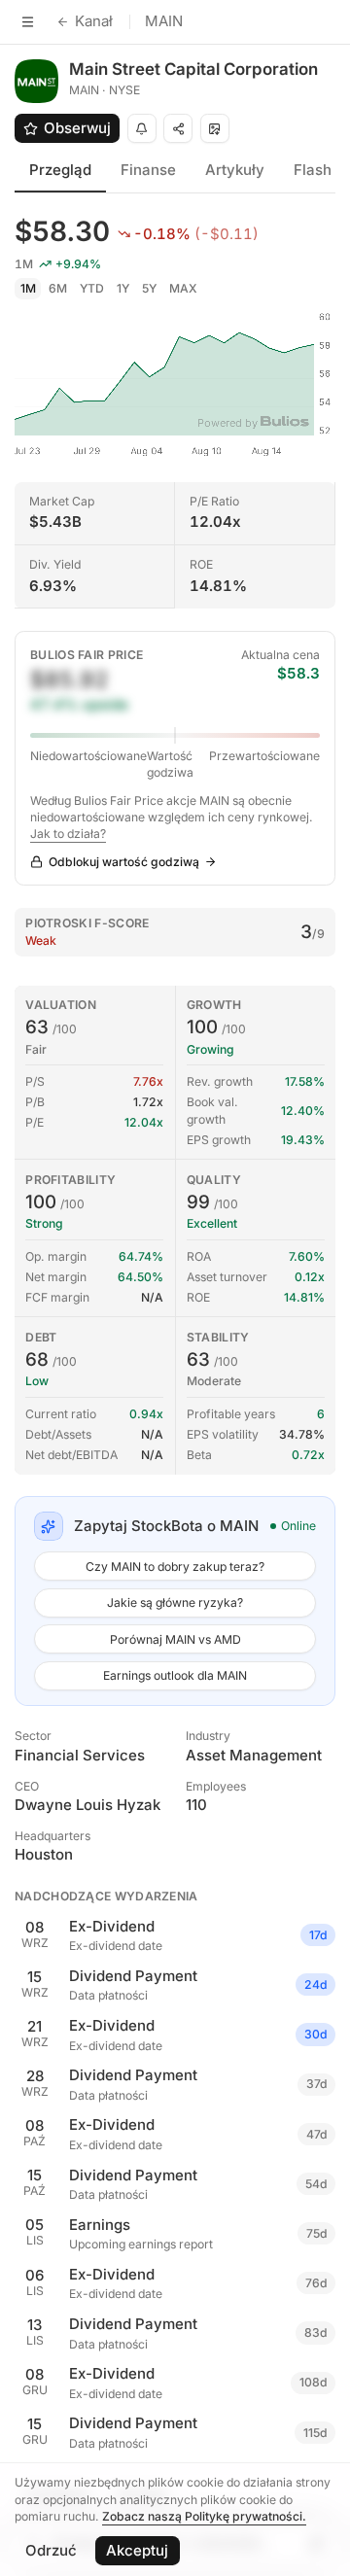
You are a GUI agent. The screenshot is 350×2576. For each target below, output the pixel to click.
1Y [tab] (123, 288)
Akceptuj (137, 2550)
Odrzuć (51, 2550)
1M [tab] (28, 288)
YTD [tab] (92, 288)
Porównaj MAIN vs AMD (175, 1639)
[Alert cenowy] (142, 128)
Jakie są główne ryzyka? (175, 1602)
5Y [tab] (149, 288)
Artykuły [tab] (235, 170)
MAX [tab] (183, 288)
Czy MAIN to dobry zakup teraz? (175, 1566)
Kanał (94, 21)
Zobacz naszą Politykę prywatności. (204, 2516)
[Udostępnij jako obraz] (215, 128)
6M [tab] (58, 288)
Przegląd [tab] (60, 170)
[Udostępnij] (178, 128)
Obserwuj (77, 128)
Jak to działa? (68, 834)
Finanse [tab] (148, 170)
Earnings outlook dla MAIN (175, 1675)
